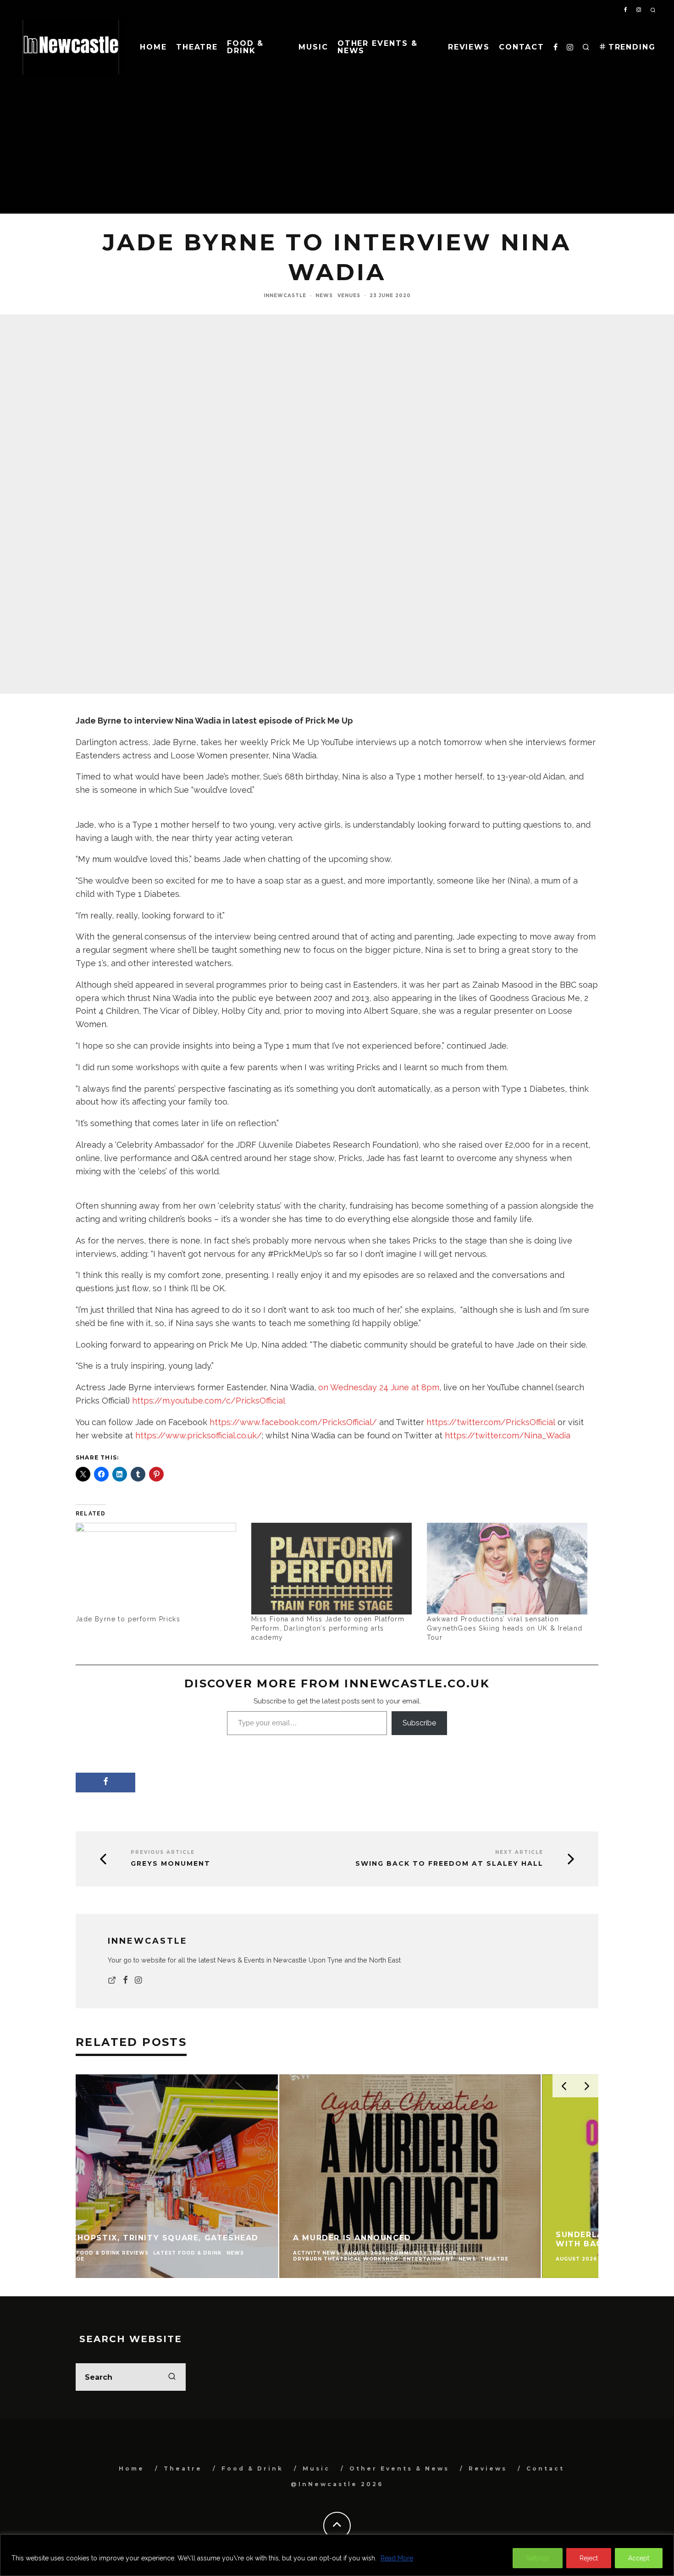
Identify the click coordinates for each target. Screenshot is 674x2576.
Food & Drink (245, 47)
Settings (538, 2558)
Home (153, 47)
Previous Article (163, 1852)
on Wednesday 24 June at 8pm (379, 1387)
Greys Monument (171, 1864)
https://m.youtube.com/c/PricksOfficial (209, 1401)
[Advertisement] (337, 144)
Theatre (197, 47)
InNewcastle (285, 296)
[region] (337, 2555)
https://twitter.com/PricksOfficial (491, 1422)
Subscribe (419, 1723)
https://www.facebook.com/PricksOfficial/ (293, 1422)
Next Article (519, 1852)
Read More (397, 2558)
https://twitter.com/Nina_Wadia (508, 1435)
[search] (172, 2377)
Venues (349, 296)
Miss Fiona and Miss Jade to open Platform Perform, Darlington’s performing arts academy (328, 1628)
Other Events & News (378, 47)
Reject (589, 2558)
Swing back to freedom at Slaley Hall (449, 1864)
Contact (521, 47)
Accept (639, 2558)
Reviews (469, 47)
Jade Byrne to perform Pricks (128, 1619)
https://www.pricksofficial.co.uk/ (199, 1435)
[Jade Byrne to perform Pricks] (159, 1569)
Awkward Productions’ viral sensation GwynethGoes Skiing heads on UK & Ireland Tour (505, 1628)
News (324, 296)
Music (313, 47)
